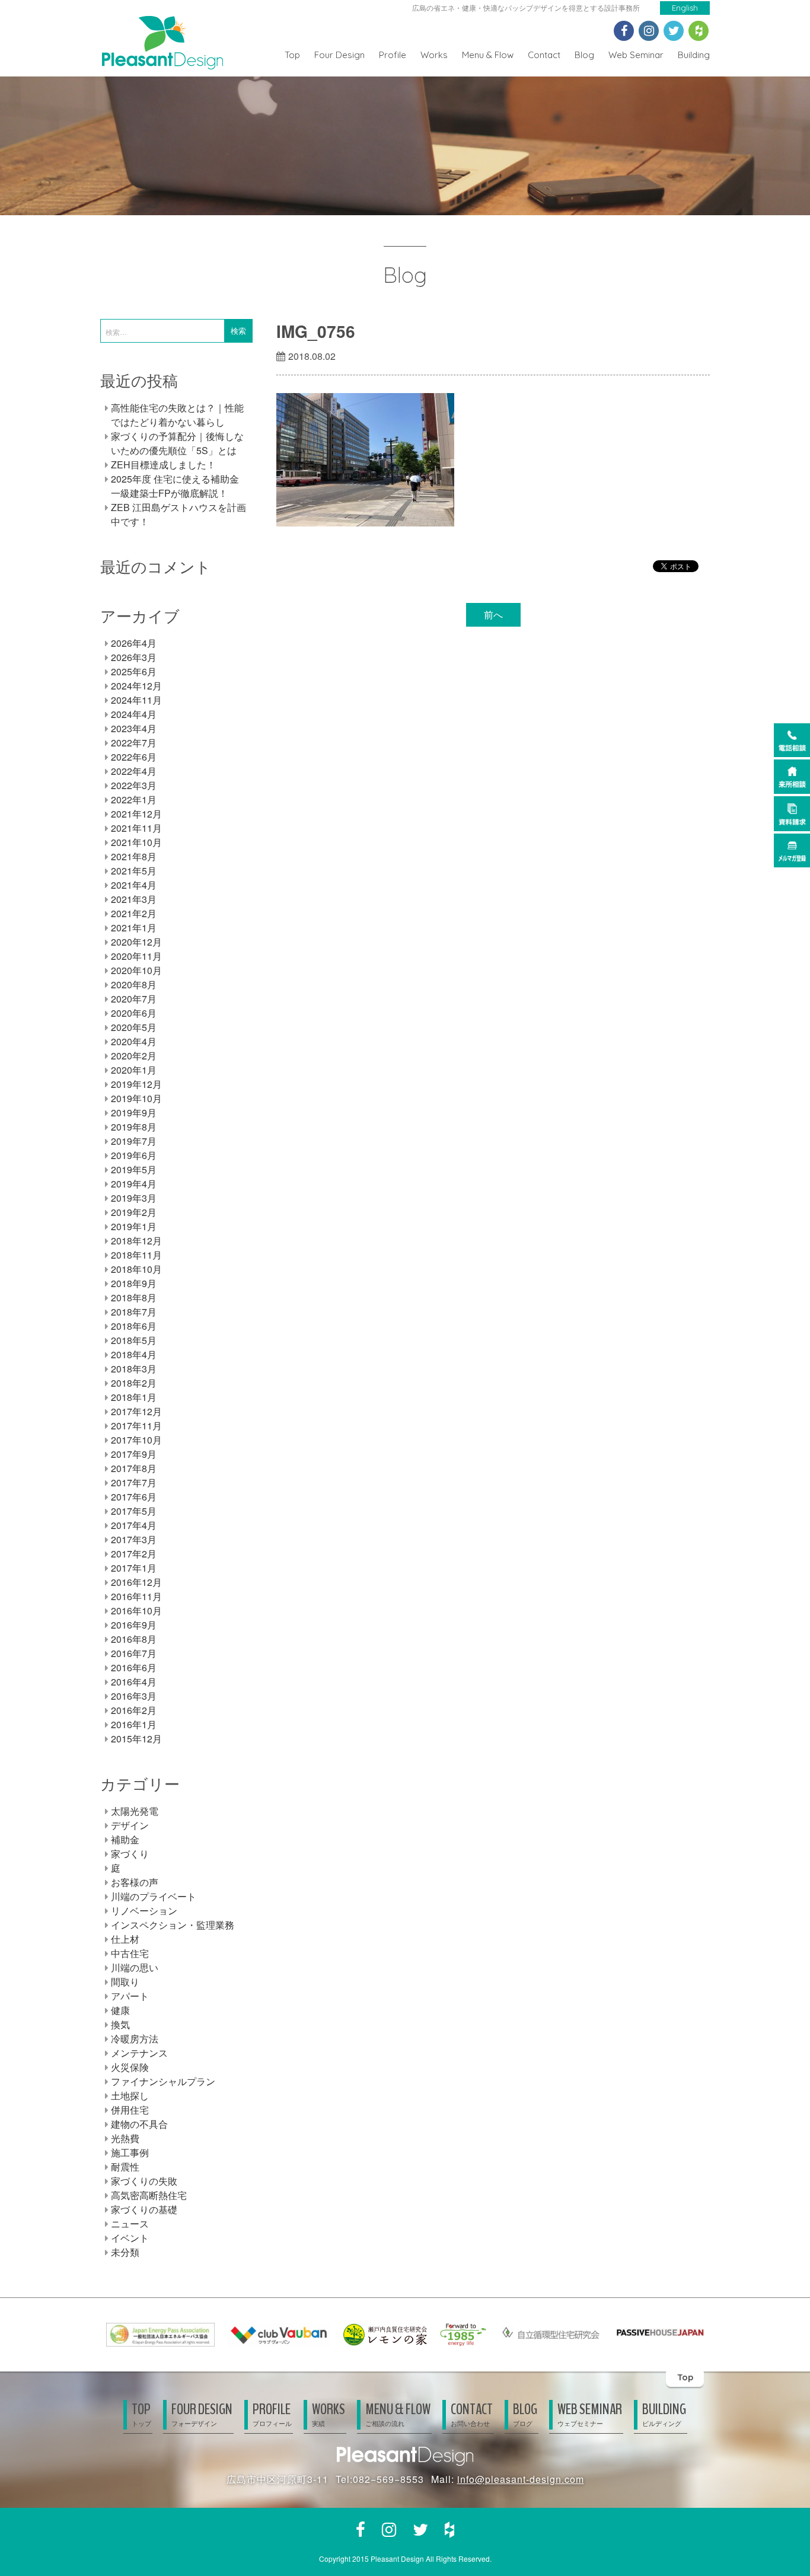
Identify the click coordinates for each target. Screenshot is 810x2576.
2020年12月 (136, 942)
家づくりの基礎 (144, 2209)
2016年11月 (136, 1596)
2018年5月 (134, 1340)
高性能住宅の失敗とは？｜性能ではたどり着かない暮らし (177, 415)
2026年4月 (134, 643)
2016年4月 (134, 1682)
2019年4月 (134, 1184)
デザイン (130, 1825)
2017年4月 (134, 1525)
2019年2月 (134, 1212)
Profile (393, 55)
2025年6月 (134, 671)
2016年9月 (134, 1625)
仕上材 (125, 1939)
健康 (120, 2010)
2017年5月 (134, 1511)
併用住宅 (130, 2110)
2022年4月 (134, 771)
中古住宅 (130, 1953)
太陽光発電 (135, 1811)
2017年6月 (134, 1497)
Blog (584, 55)
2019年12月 (136, 1084)
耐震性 (125, 2167)
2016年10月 (136, 1611)
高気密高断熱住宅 (149, 2195)
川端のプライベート (154, 1896)
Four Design (339, 55)
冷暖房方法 (135, 2039)
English (685, 8)
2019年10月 (136, 1098)
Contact (544, 55)
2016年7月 (134, 1653)
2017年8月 (134, 1468)
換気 (120, 2024)
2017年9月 (134, 1454)
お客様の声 (135, 1882)
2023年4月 (134, 728)
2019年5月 (134, 1169)
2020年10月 (136, 970)
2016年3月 (134, 1696)
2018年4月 (134, 1354)
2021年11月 (136, 828)
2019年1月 (134, 1226)
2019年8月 (134, 1127)
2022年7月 (134, 743)
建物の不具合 (139, 2124)
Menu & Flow (488, 55)
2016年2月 (134, 1710)
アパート (130, 1996)
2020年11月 (136, 956)
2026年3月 (134, 657)
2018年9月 (134, 1283)
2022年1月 (134, 799)
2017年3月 (134, 1539)
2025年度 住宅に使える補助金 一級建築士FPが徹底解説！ (175, 486)
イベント (130, 2238)
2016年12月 (136, 1582)
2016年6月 (134, 1667)
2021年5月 (134, 871)
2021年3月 (134, 899)
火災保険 (130, 2067)
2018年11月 (136, 1255)
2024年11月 (136, 700)
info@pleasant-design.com (521, 2479)
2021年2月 (134, 913)
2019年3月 (134, 1198)
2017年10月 (136, 1440)
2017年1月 (134, 1568)
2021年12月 (136, 814)
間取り (125, 1982)
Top (292, 55)
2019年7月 (134, 1141)
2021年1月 (134, 928)
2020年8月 (134, 984)
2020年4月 (134, 1041)
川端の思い (135, 1967)
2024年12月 (136, 686)
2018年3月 (134, 1369)
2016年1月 (134, 1724)
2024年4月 (134, 714)
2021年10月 (136, 842)
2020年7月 (134, 999)
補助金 (125, 1839)
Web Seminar (636, 55)
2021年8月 (134, 856)
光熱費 (125, 2138)
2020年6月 (134, 1013)
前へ (493, 615)
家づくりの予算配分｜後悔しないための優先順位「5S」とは (177, 443)
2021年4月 (134, 885)
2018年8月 (134, 1297)
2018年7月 (134, 1312)
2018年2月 (134, 1383)
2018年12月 (136, 1241)
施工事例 (130, 2152)
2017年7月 (134, 1482)
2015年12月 (136, 1739)
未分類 (125, 2252)
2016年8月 (134, 1639)
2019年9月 (134, 1113)
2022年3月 (134, 785)
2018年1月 (134, 1397)
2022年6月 (134, 757)
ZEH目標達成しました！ (163, 465)
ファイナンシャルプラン (163, 2081)
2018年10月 (136, 1269)
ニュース (130, 2224)
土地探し (130, 2095)
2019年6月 (134, 1155)
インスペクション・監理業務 (173, 1925)
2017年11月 (136, 1426)
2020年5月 (134, 1027)
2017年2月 (134, 1554)
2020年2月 (134, 1056)
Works (434, 55)
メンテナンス (139, 2053)
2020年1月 (134, 1070)
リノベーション (144, 1911)
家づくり (130, 1854)
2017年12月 (136, 1411)
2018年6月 (134, 1326)
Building (694, 55)
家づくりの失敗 (144, 2181)
